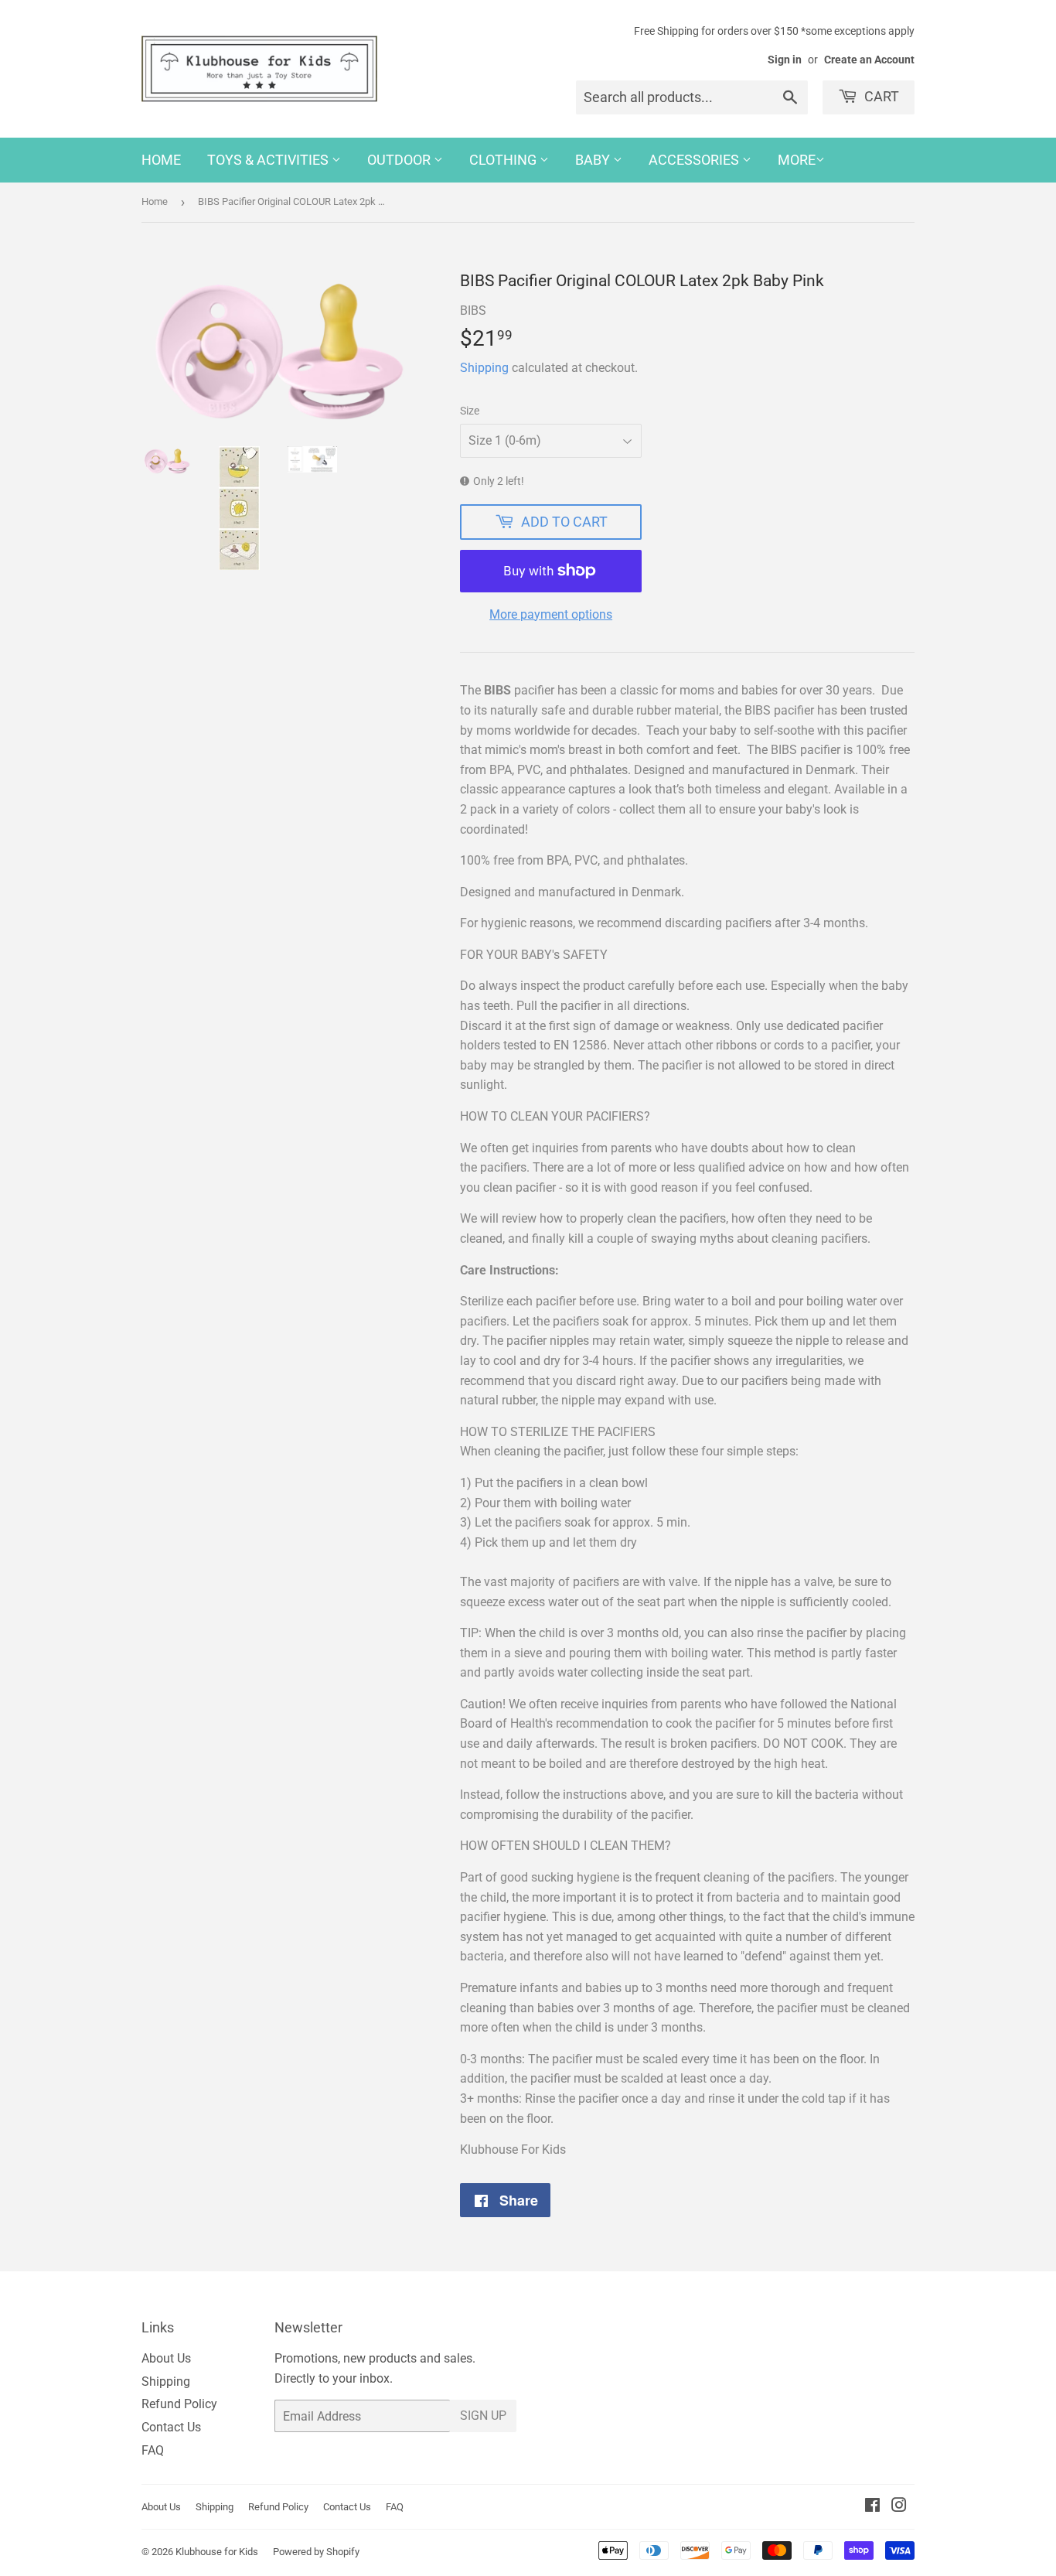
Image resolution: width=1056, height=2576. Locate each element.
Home (161, 160)
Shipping (484, 368)
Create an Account (869, 60)
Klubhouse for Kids (217, 2552)
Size (470, 411)
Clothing (504, 160)
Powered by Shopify (316, 2552)
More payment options (551, 614)
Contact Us (171, 2427)
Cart (880, 96)
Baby (594, 160)
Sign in (785, 60)
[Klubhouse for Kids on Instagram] (899, 2507)
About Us (166, 2358)
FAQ (153, 2450)
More (797, 160)
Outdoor (400, 160)
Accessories (695, 160)
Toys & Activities (269, 160)
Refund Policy (179, 2404)
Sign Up (483, 2416)
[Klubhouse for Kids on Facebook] (872, 2507)
